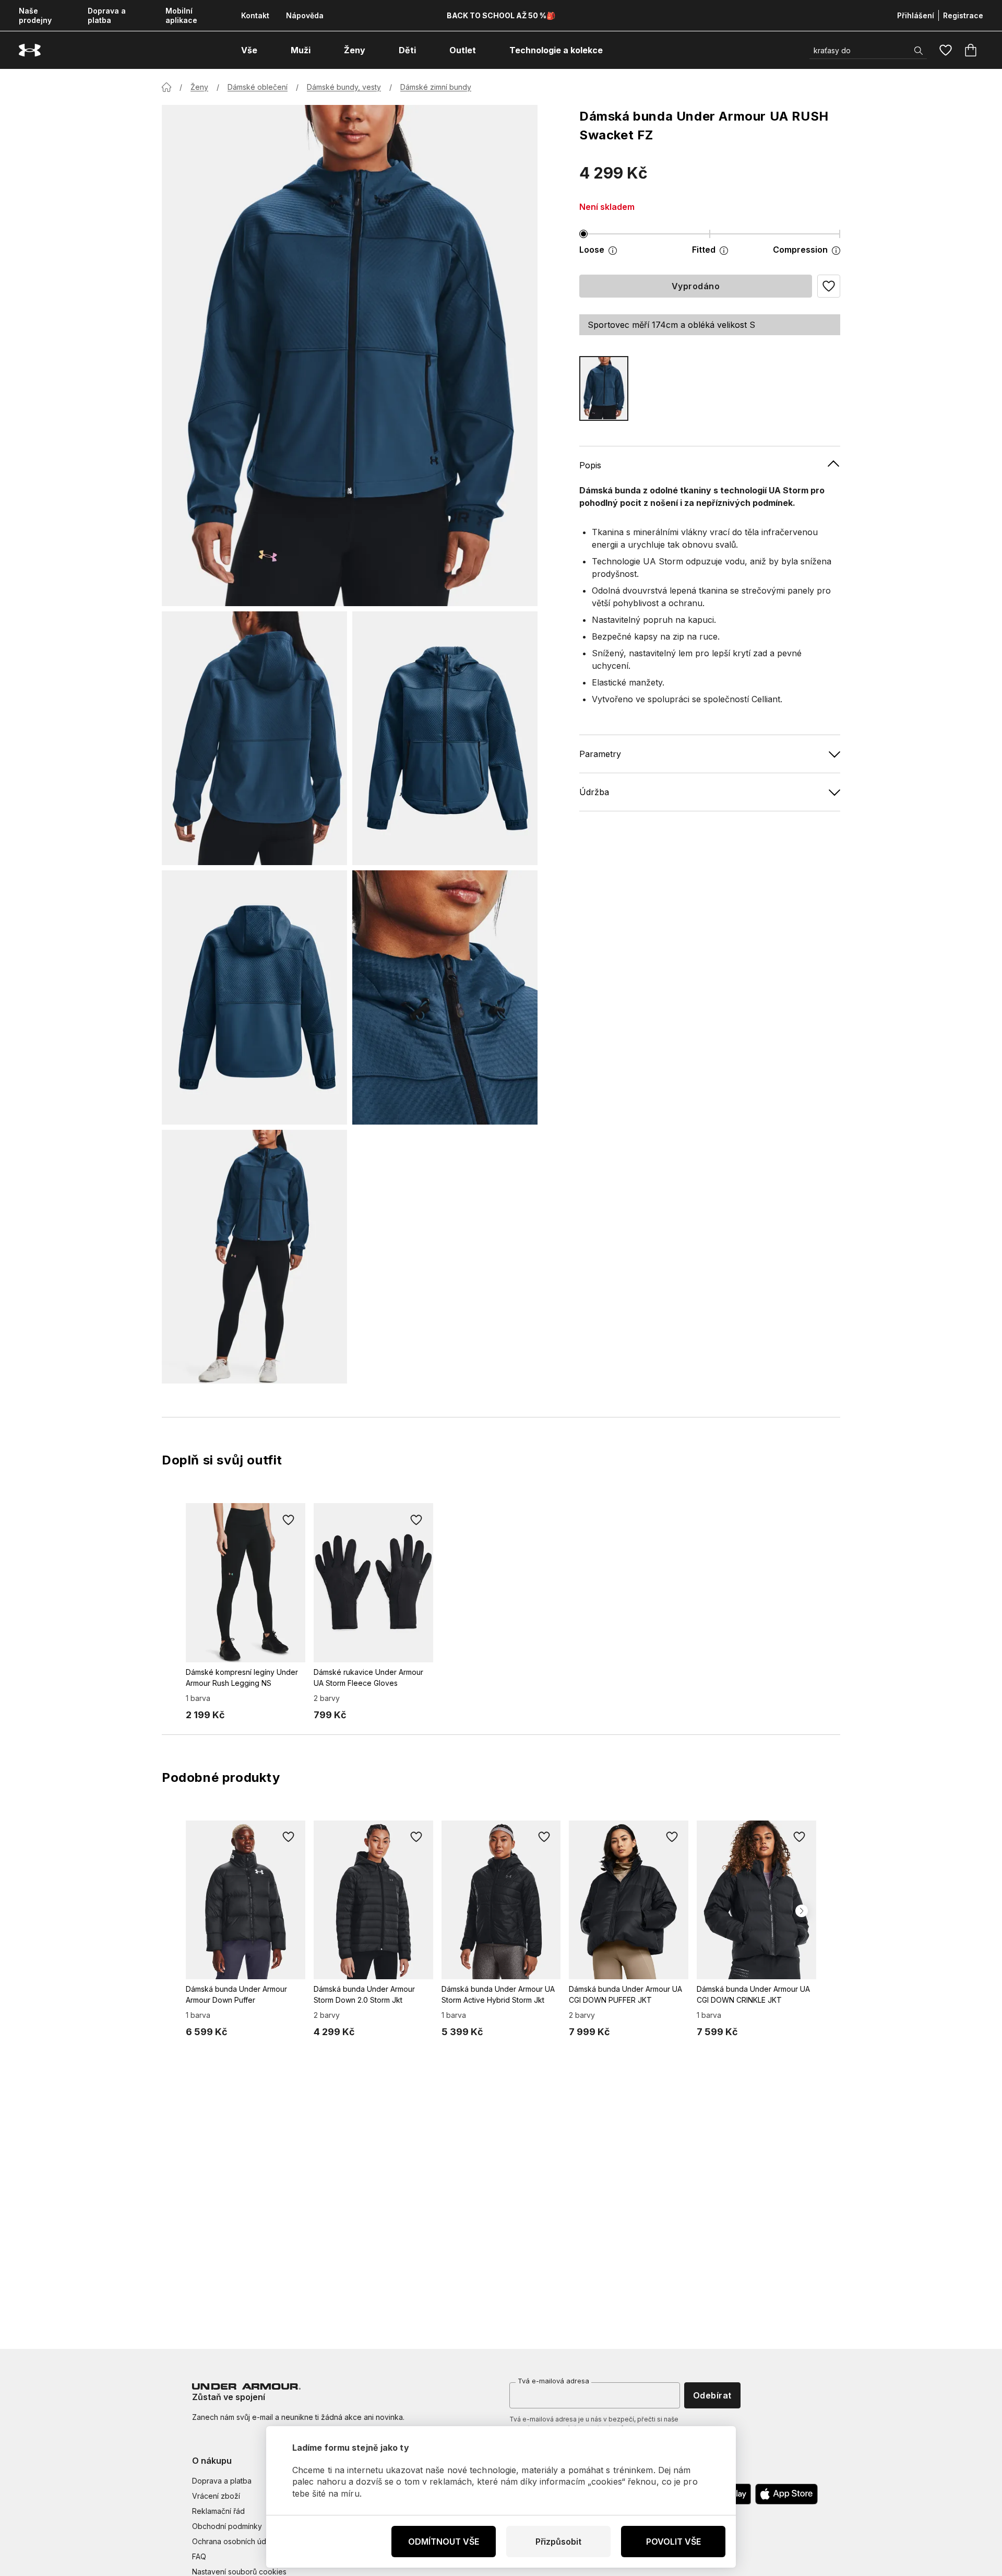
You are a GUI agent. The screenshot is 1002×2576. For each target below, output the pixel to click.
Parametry (600, 753)
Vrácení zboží (216, 2496)
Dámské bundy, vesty (344, 87)
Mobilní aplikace (181, 15)
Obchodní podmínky (227, 2526)
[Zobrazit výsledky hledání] (918, 51)
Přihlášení (916, 15)
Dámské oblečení (258, 87)
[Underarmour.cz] (30, 50)
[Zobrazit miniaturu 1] (254, 738)
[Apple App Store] (786, 2494)
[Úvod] (166, 87)
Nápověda (305, 15)
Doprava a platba (107, 15)
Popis (590, 465)
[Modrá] (604, 388)
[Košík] (971, 50)
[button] (829, 286)
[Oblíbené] (946, 50)
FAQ (199, 2556)
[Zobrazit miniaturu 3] (254, 997)
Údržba (594, 791)
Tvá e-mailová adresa (553, 2381)
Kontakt (255, 15)
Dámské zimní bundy (436, 87)
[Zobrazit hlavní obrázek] (350, 356)
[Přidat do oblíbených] (289, 1520)
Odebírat (712, 2395)
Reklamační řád (218, 2511)
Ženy (199, 87)
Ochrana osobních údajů (234, 2541)
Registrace (963, 15)
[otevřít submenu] (267, 50)
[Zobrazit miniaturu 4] (445, 997)
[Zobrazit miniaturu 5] (254, 1257)
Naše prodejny (35, 15)
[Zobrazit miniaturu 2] (445, 738)
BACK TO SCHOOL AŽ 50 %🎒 (501, 15)
